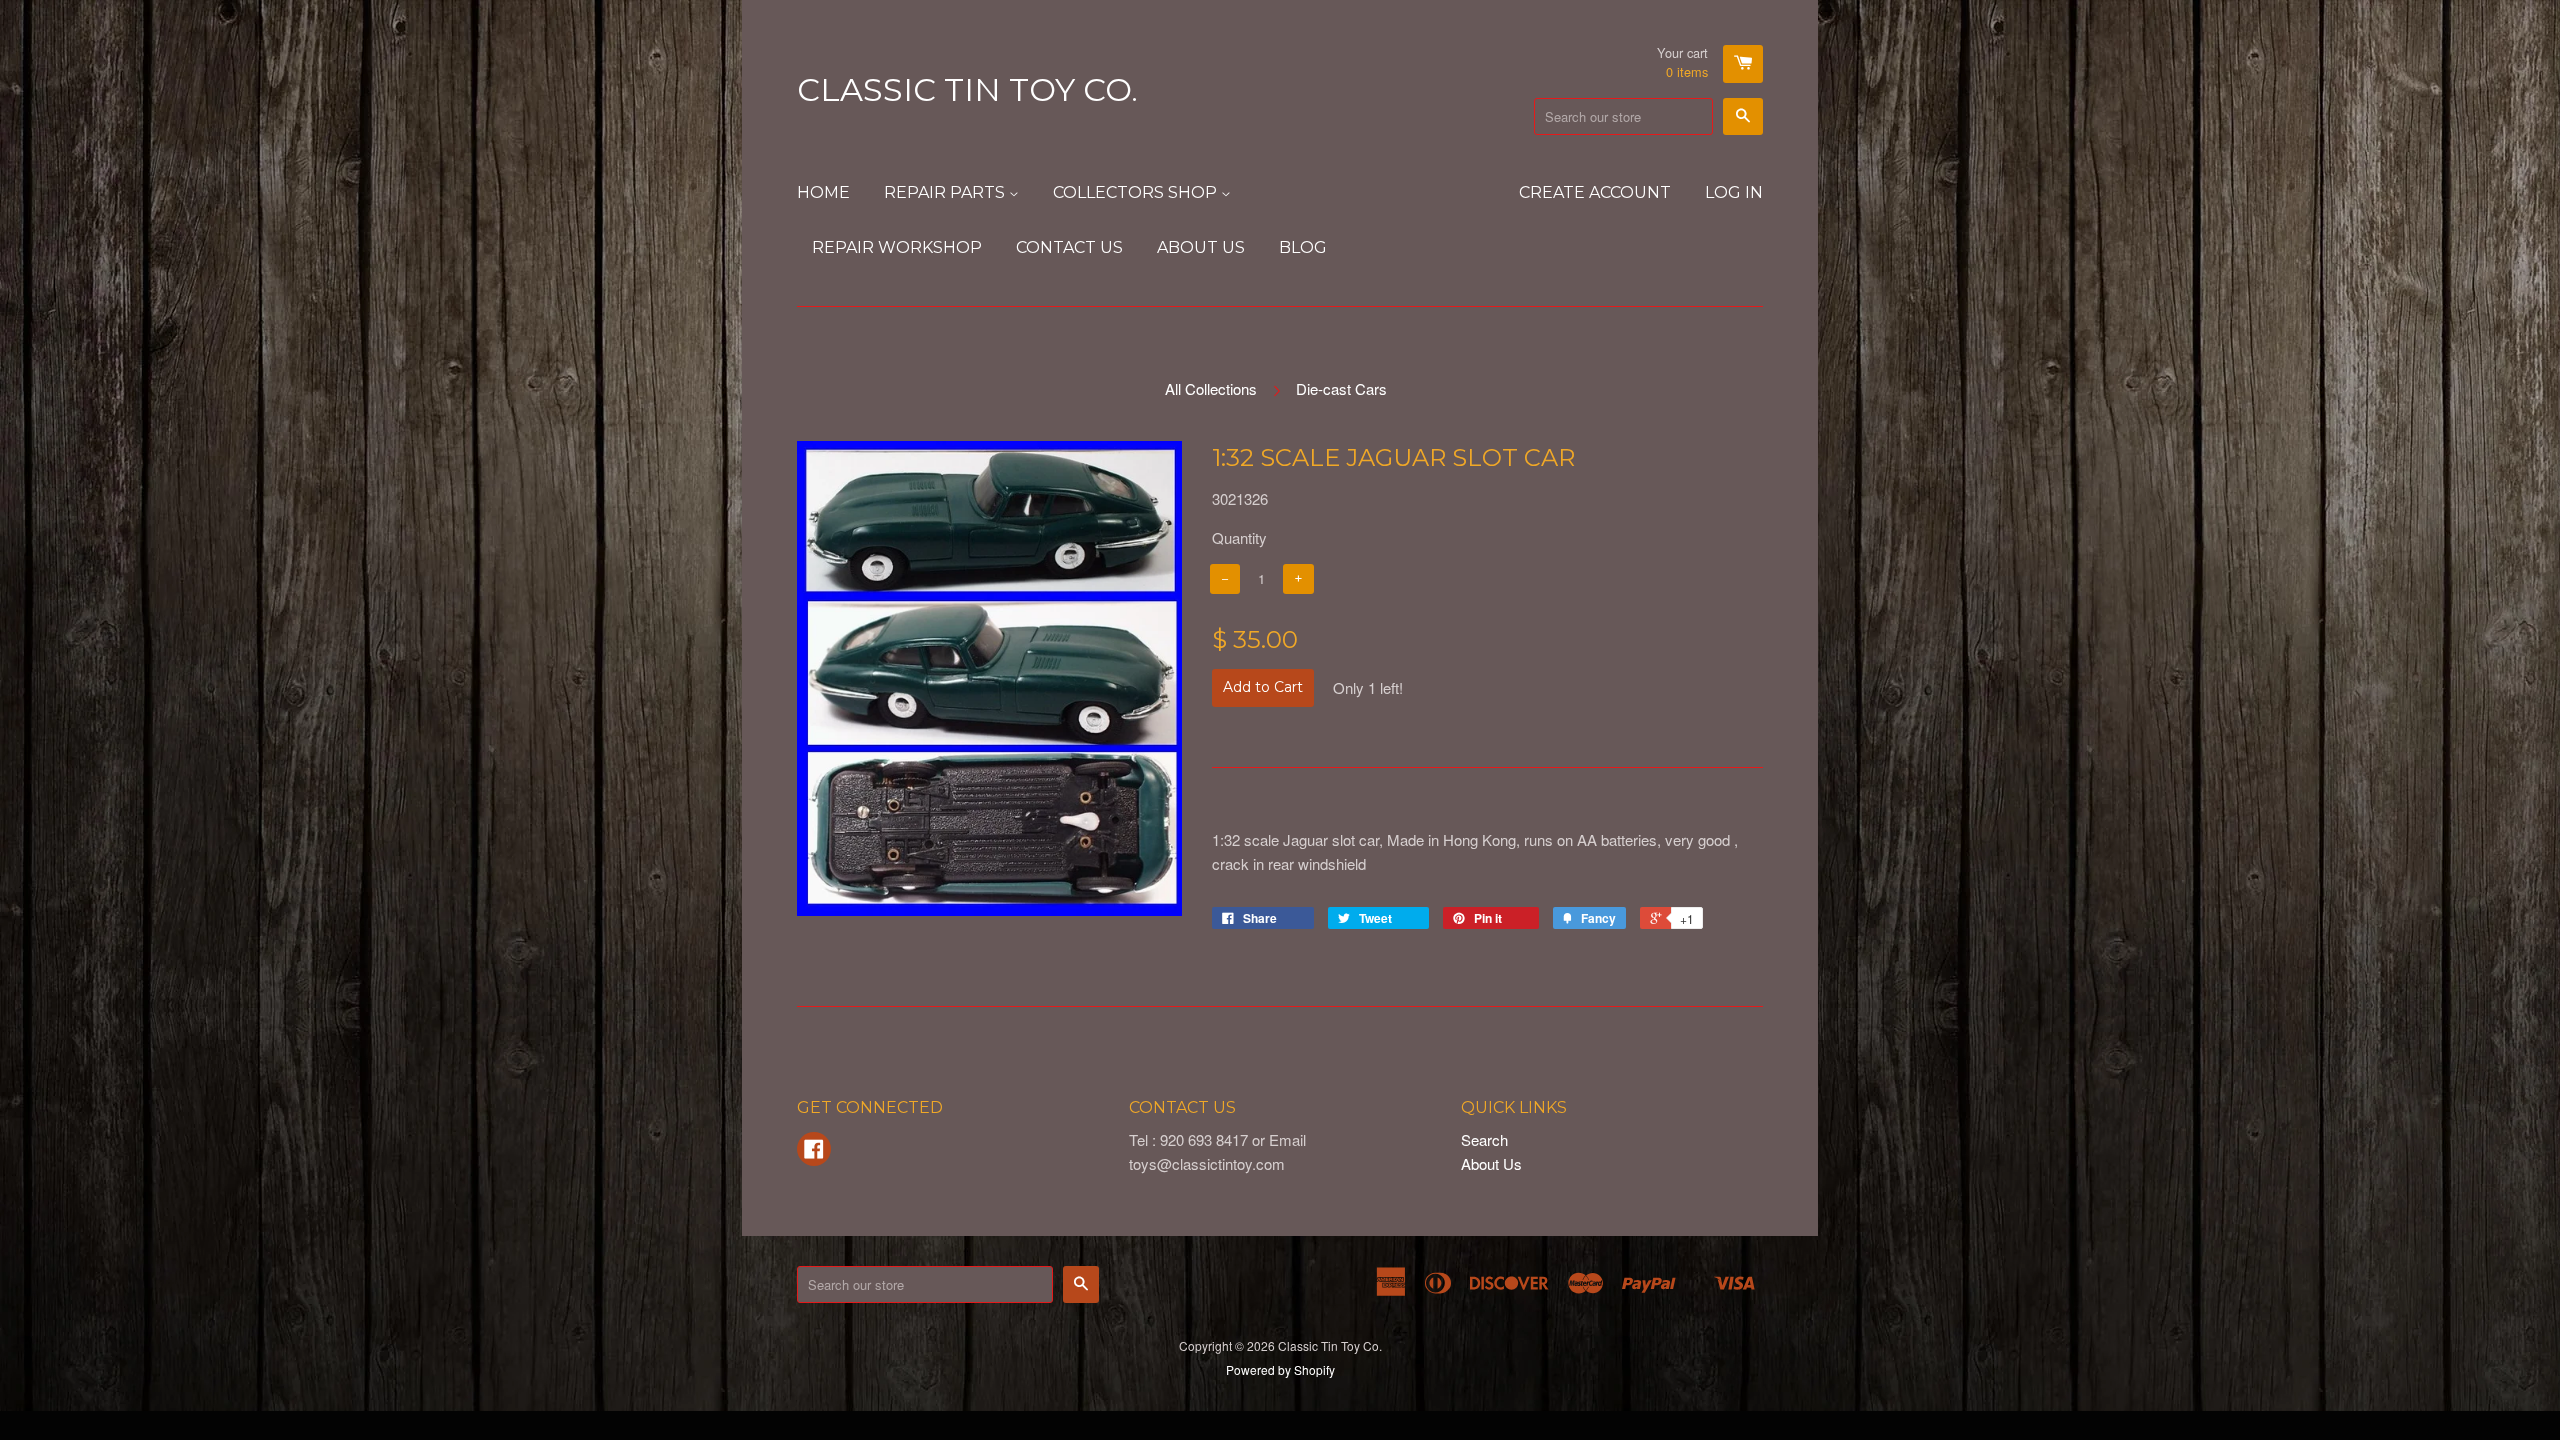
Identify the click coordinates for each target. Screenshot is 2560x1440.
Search (1484, 1139)
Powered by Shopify (1280, 1369)
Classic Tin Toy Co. (967, 89)
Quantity (1239, 537)
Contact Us (1069, 247)
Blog (1303, 247)
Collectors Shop (1137, 192)
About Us (1201, 247)
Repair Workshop (897, 247)
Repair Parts (946, 192)
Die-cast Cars (1341, 388)
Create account (1595, 192)
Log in (1734, 192)
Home (823, 192)
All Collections (1211, 388)
